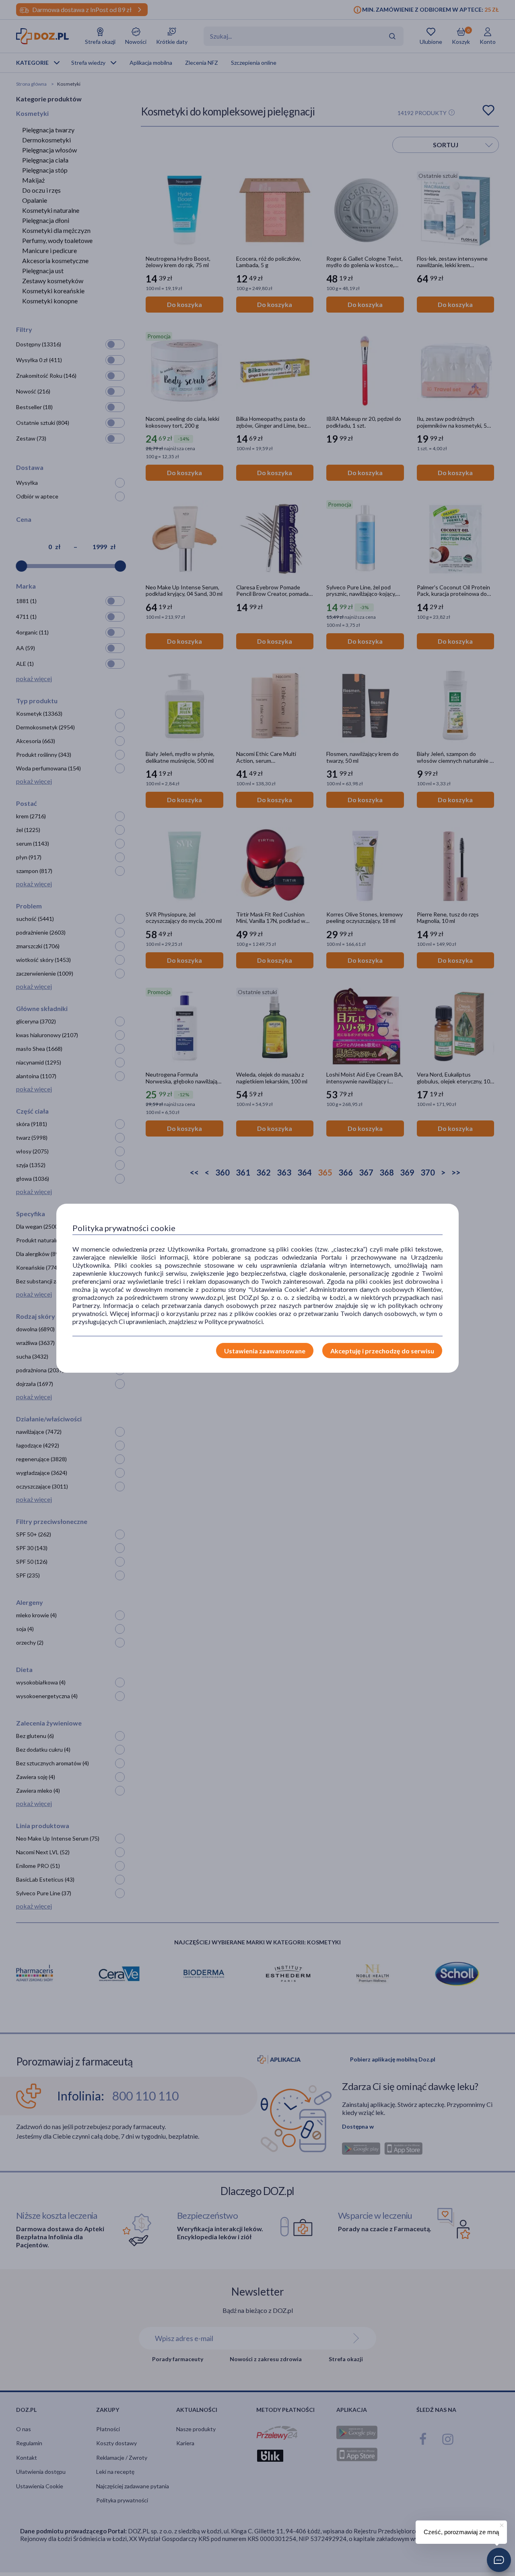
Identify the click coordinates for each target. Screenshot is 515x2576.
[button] (499, 2560)
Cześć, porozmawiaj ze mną (461, 2532)
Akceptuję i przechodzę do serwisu (382, 1351)
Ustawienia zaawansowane (265, 1351)
